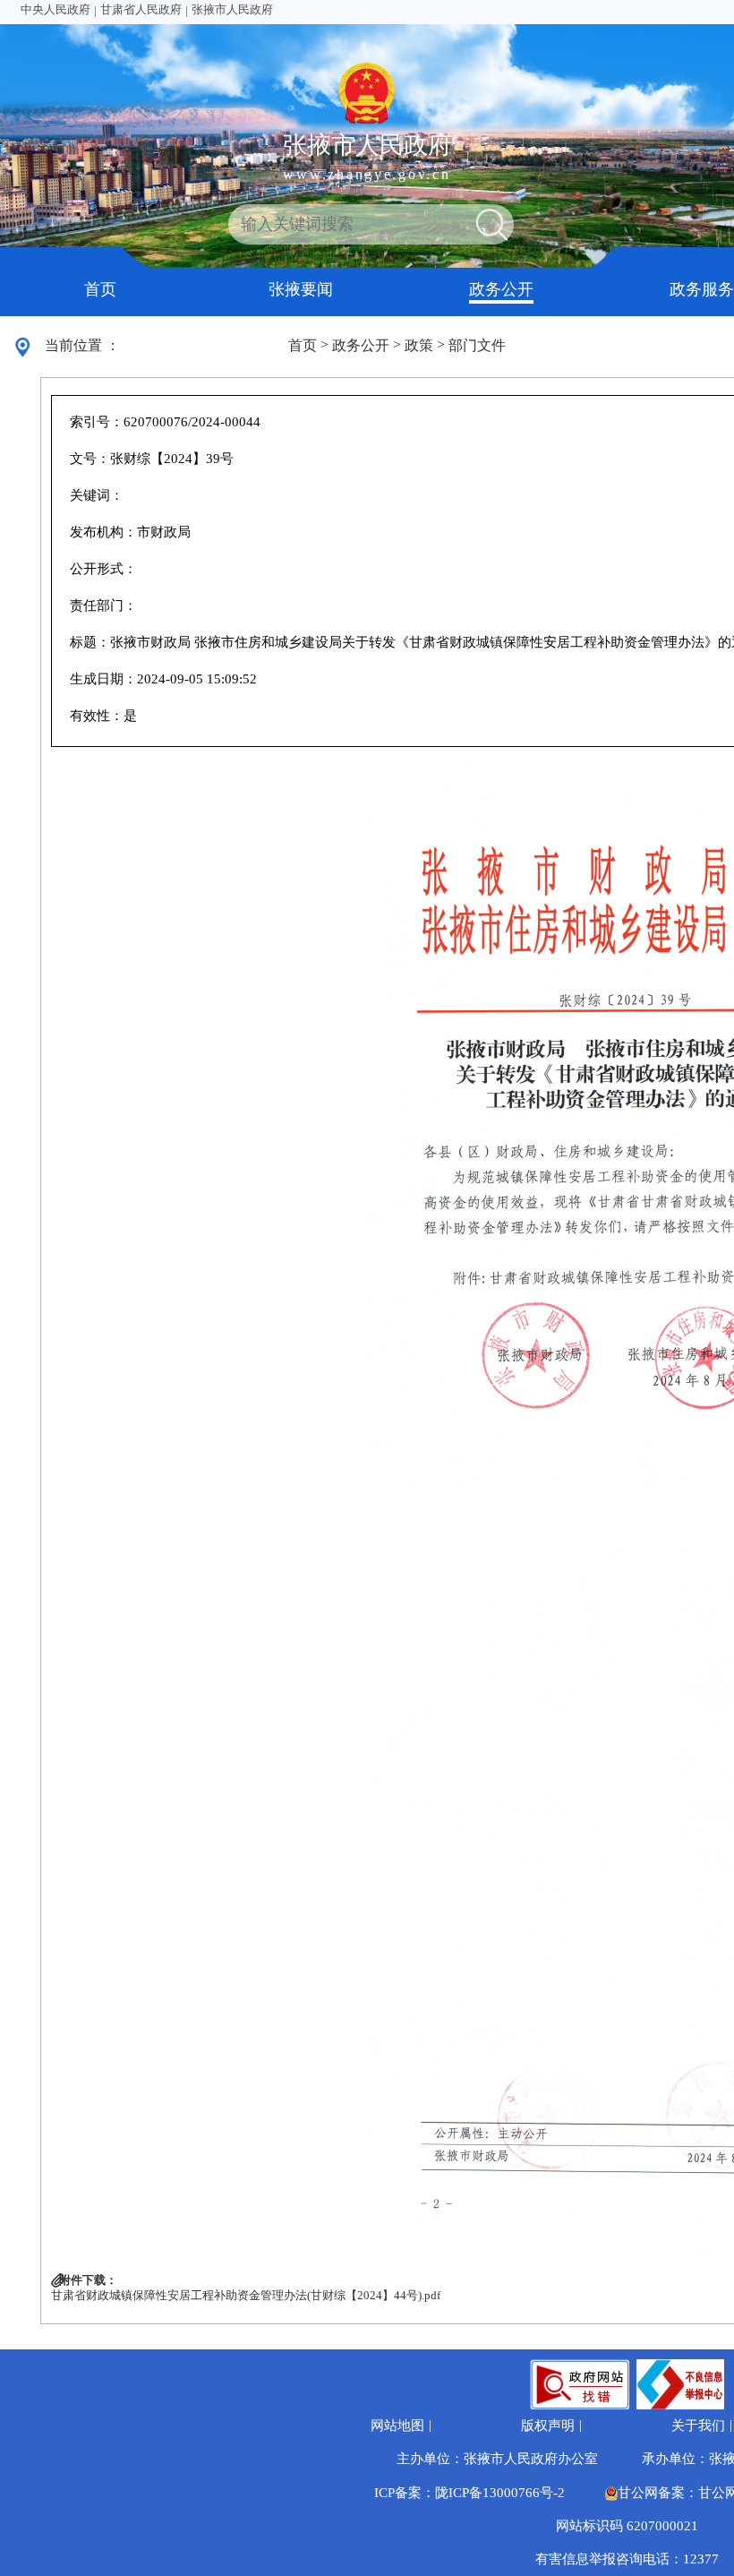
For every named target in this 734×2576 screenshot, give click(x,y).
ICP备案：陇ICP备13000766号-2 (469, 2493)
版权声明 (548, 2426)
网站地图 (397, 2426)
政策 (419, 345)
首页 (100, 289)
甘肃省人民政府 (141, 10)
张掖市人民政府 (232, 10)
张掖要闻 (301, 289)
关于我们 (698, 2426)
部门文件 (477, 345)
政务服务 (702, 289)
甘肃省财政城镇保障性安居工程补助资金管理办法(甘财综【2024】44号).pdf (246, 2296)
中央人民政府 (55, 10)
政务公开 (501, 289)
